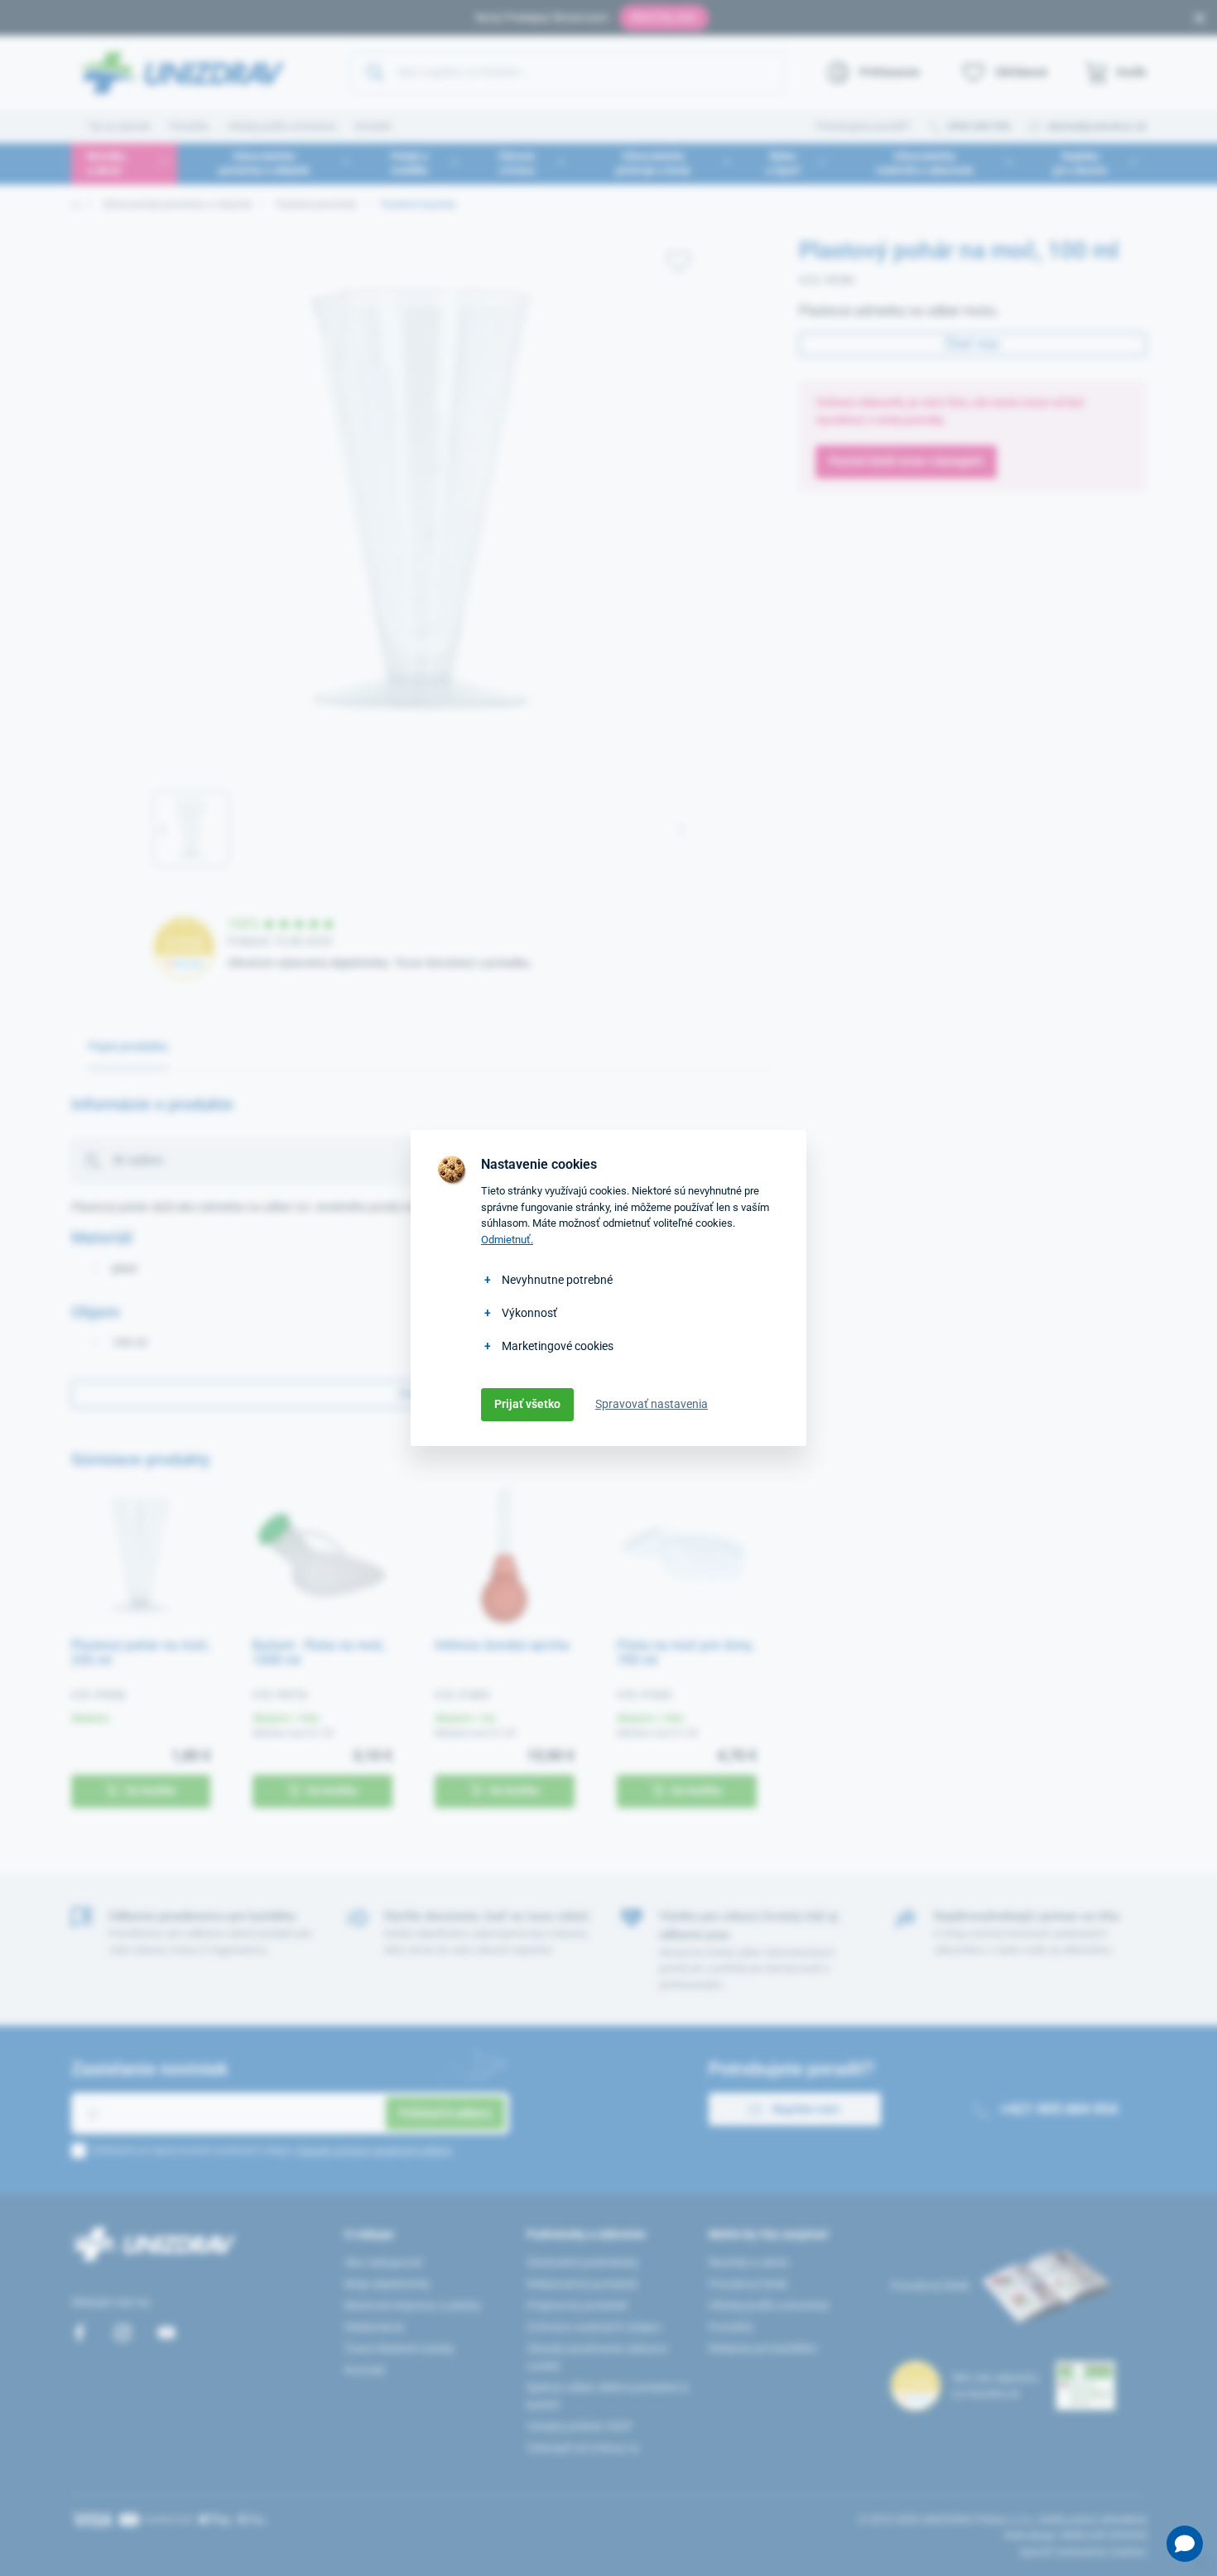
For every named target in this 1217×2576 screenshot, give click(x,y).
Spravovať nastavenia (652, 1404)
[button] (1185, 2544)
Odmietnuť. (507, 1240)
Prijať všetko (527, 1404)
